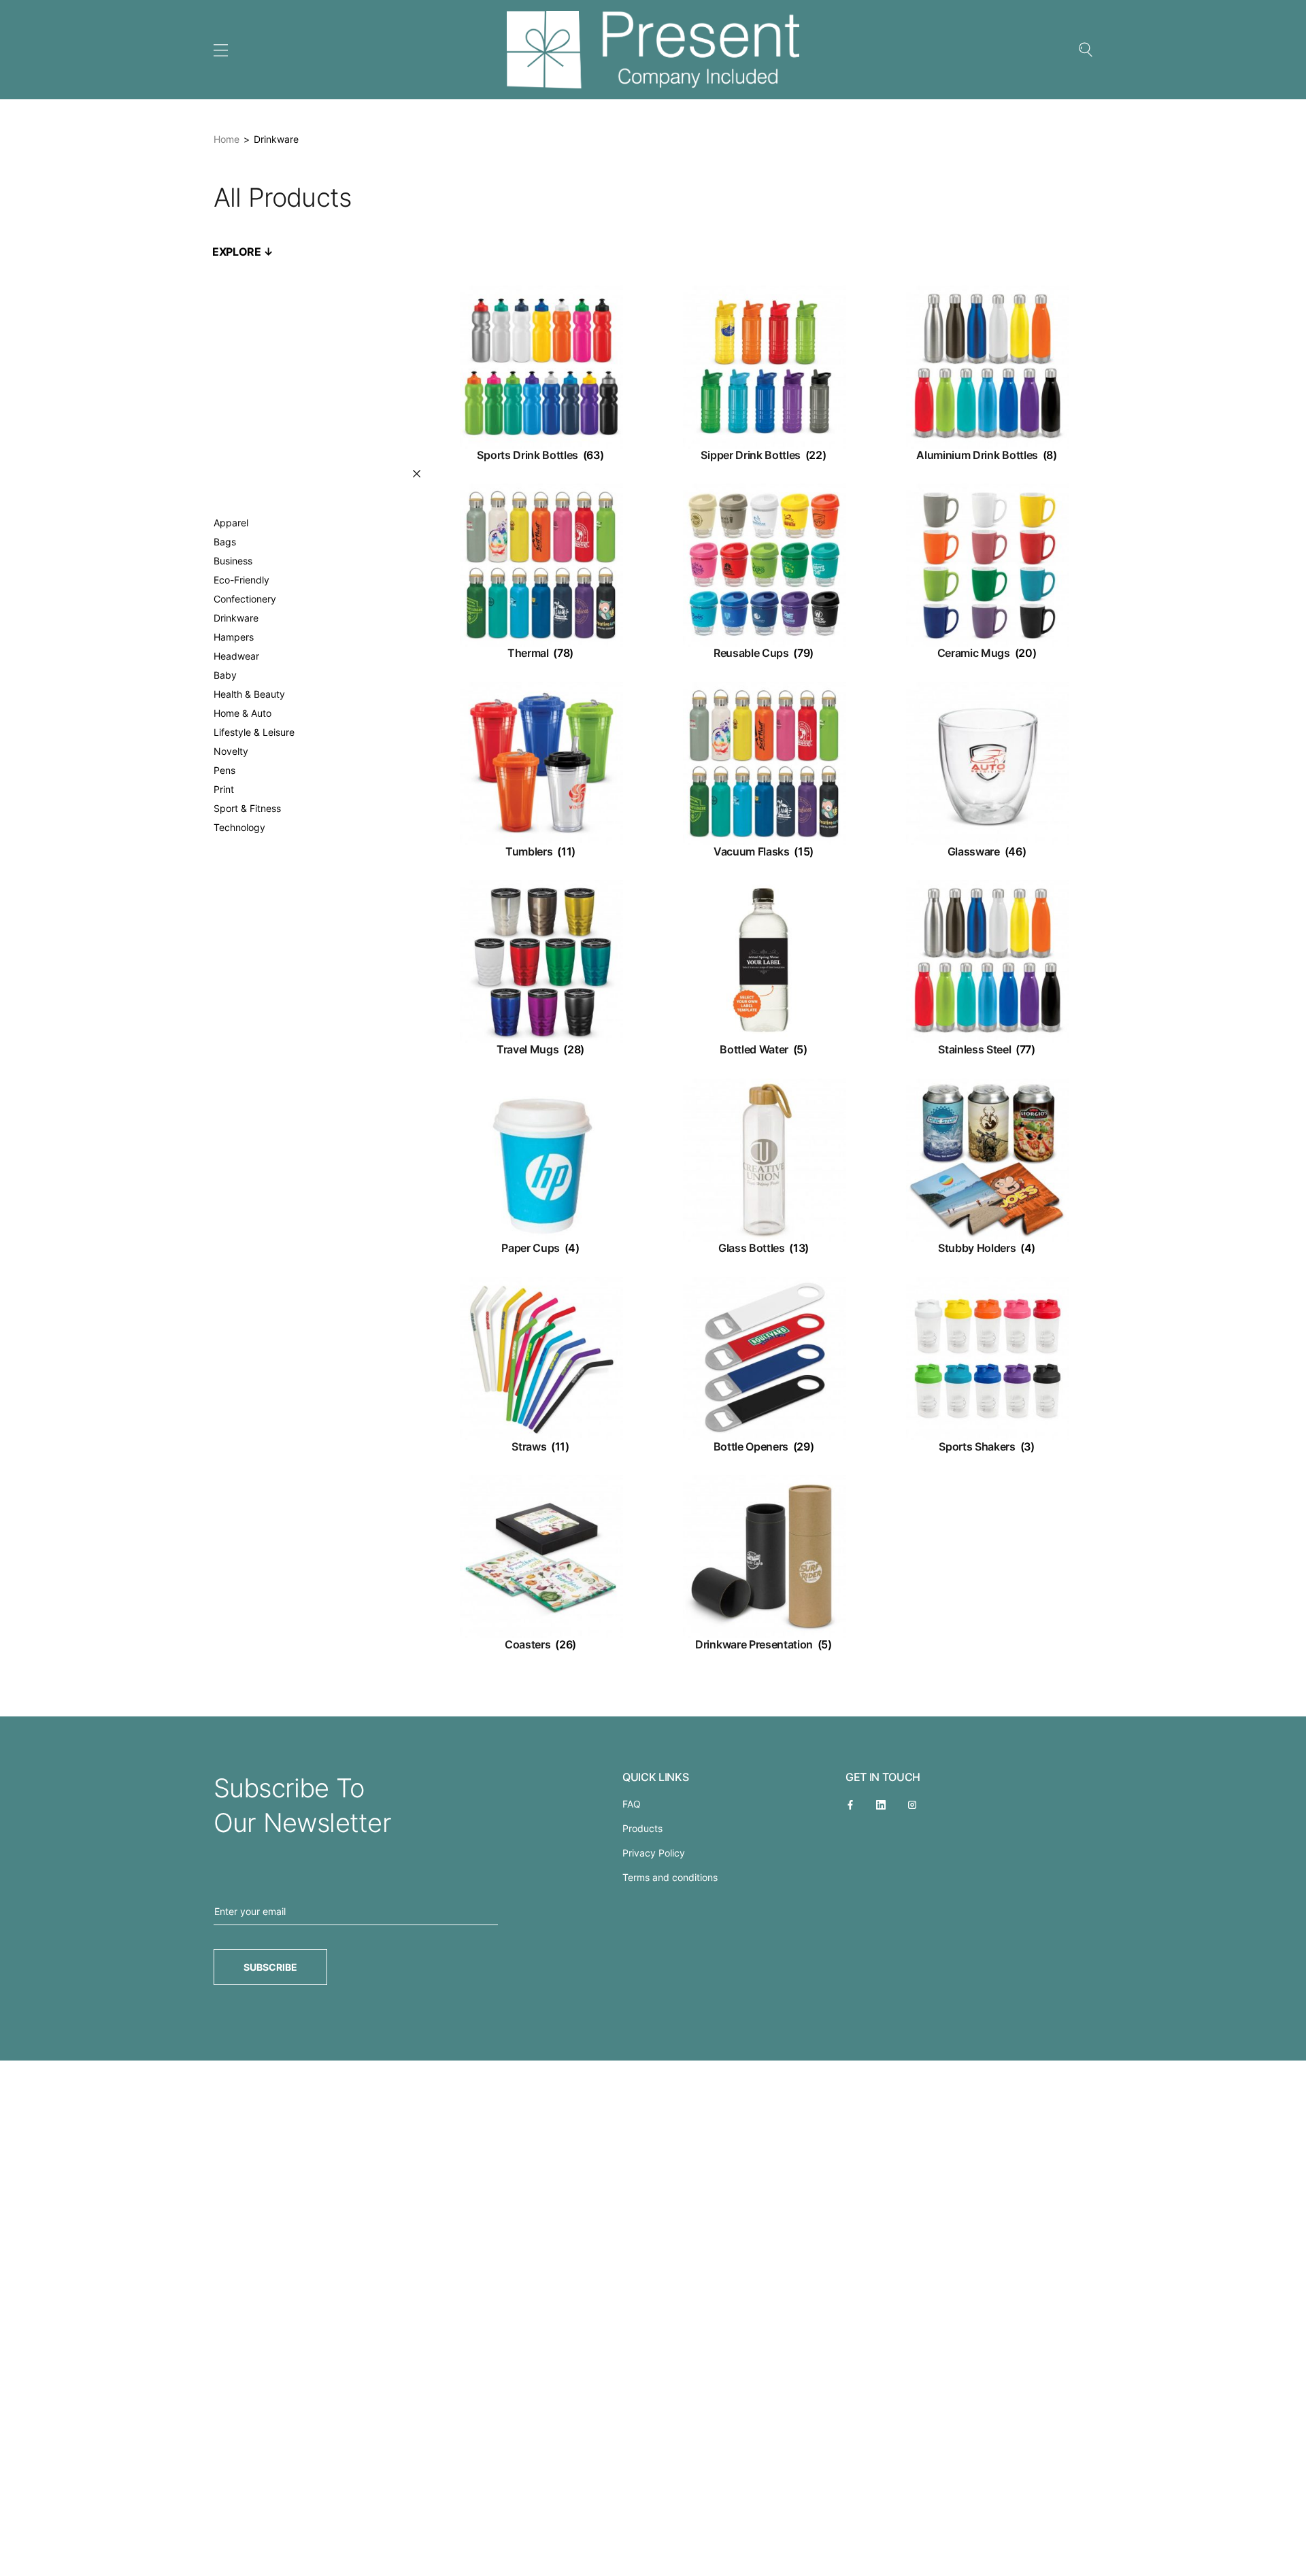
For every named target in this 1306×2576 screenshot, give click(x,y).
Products (642, 1828)
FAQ (632, 1804)
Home (227, 139)
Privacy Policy (654, 1853)
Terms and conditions (670, 1877)
